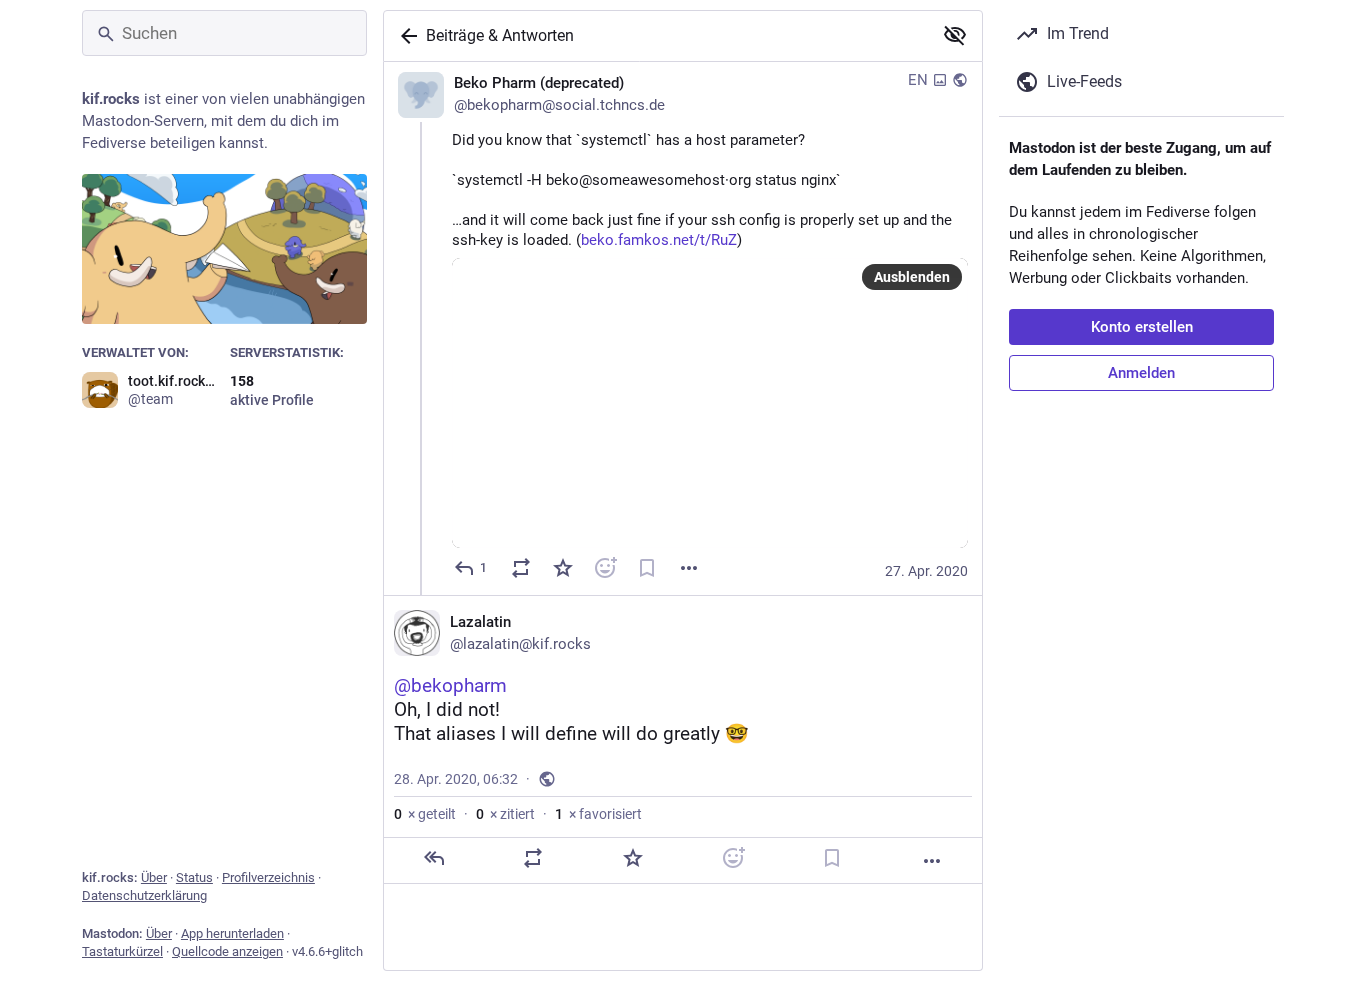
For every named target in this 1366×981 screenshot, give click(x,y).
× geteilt (425, 814)
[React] (605, 568)
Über (154, 877)
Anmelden (1141, 373)
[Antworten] (434, 858)
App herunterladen (232, 933)
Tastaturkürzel (122, 951)
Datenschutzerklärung (144, 895)
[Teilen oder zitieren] (521, 568)
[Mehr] (689, 568)
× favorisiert (598, 814)
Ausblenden (912, 277)
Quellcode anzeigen (227, 951)
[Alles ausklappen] (955, 35)
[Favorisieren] (563, 568)
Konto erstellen (1142, 327)
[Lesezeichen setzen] (647, 568)
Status (194, 877)
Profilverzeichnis (268, 877)
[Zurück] (405, 36)
